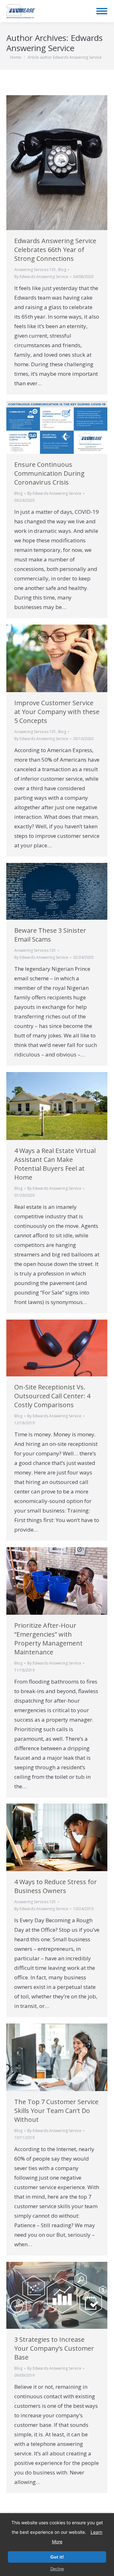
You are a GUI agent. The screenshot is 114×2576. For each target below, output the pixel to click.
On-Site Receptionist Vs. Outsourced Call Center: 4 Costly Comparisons (52, 1396)
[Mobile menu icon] (102, 11)
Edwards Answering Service (54, 43)
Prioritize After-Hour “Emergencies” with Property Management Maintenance (48, 1639)
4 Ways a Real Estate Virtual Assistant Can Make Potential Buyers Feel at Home (55, 1164)
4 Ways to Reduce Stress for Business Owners (56, 1886)
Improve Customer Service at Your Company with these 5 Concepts (57, 712)
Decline (57, 2569)
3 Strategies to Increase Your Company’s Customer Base (54, 2348)
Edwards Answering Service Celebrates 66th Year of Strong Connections (55, 250)
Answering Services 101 (35, 270)
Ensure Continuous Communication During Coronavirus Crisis (49, 473)
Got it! (57, 2557)
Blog (62, 270)
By (41, 277)
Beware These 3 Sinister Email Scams (50, 935)
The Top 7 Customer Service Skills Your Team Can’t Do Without (56, 2111)
